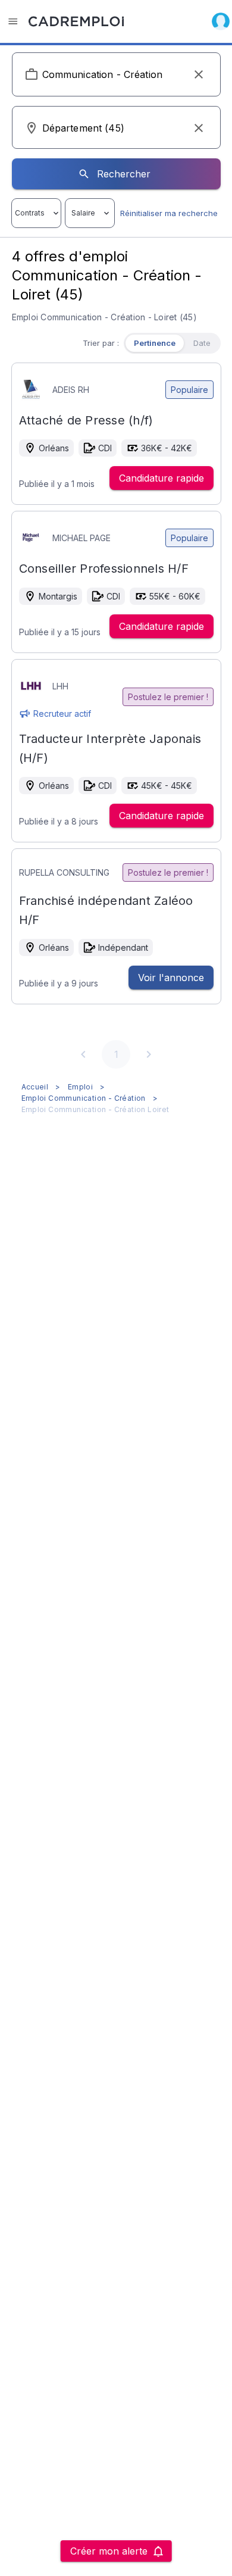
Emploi (80, 1087)
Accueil (35, 1087)
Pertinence (155, 343)
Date (202, 343)
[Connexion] (221, 21)
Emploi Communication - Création (84, 1098)
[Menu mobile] (13, 21)
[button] (199, 74)
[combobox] (116, 74)
